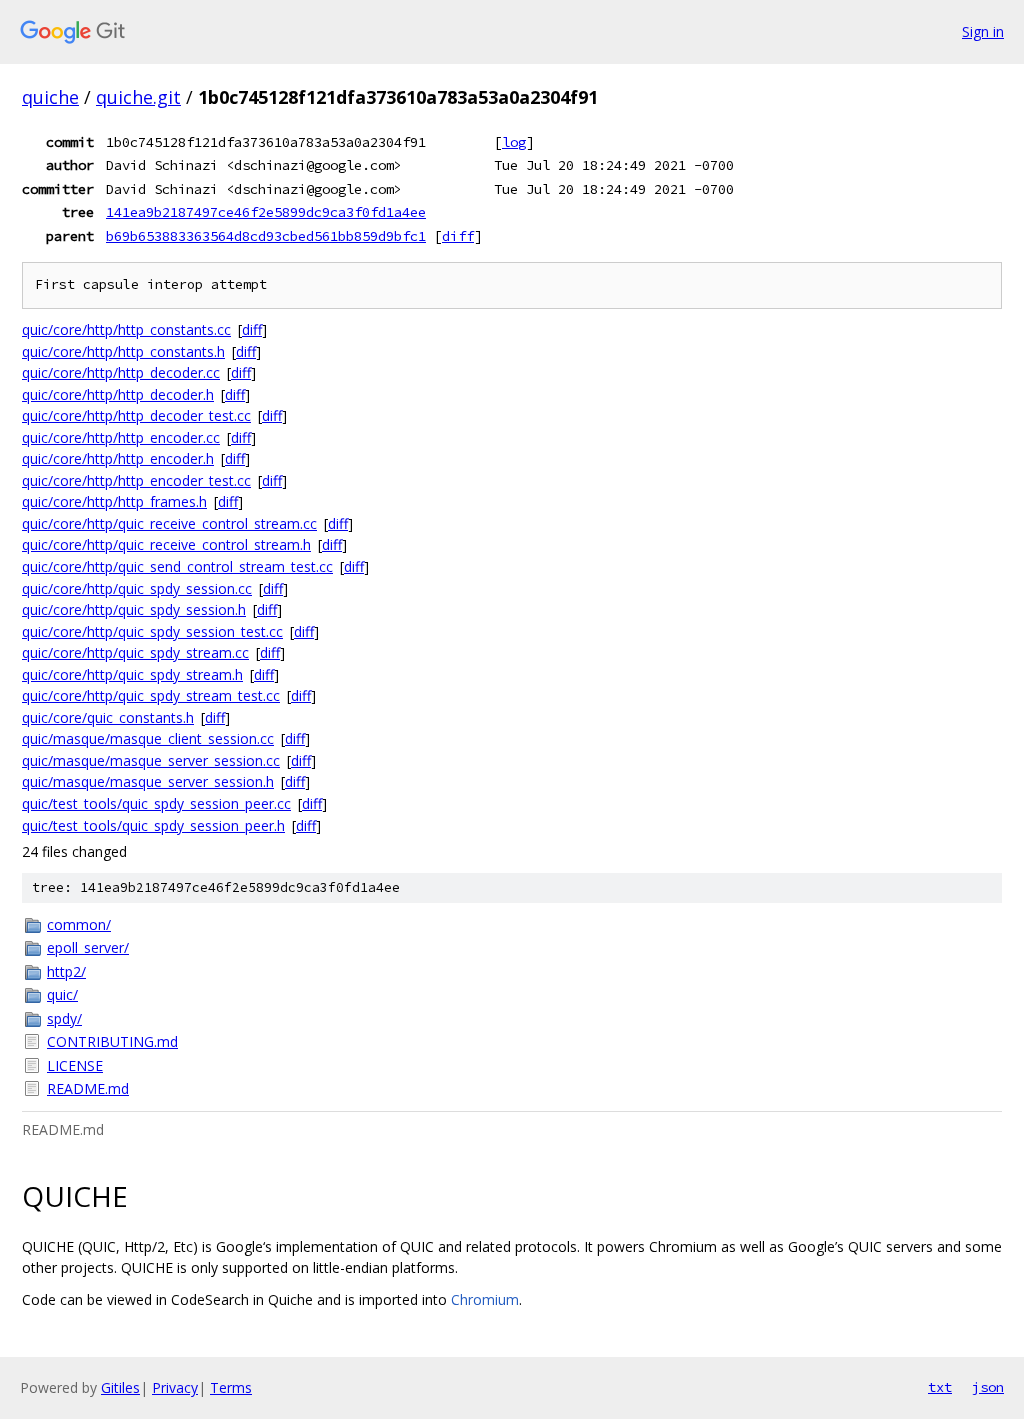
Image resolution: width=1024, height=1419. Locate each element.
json (988, 1387)
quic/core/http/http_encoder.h (118, 458)
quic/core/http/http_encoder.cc (121, 437)
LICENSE (75, 1065)
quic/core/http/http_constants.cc (126, 329)
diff (458, 236)
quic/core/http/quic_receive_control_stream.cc (169, 523)
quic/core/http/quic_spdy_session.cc (137, 588)
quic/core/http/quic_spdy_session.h (134, 609)
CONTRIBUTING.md (112, 1041)
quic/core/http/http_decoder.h (118, 394)
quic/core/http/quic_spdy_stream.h (132, 674)
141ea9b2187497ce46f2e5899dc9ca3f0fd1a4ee (266, 212)
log (514, 142)
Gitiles (120, 1387)
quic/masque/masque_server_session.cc (151, 760)
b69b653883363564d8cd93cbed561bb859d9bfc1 (266, 236)
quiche (50, 97)
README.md (88, 1088)
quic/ (62, 994)
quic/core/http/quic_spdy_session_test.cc (152, 631)
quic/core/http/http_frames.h (114, 501)
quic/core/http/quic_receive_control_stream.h (166, 544)
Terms (231, 1387)
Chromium (485, 1299)
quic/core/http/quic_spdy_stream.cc (135, 652)
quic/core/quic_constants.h (108, 717)
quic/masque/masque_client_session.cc (148, 738)
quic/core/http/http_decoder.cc (121, 372)
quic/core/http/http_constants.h (123, 351)
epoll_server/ (88, 947)
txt (940, 1387)
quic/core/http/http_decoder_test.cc (136, 415)
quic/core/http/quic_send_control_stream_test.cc (177, 566)
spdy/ (64, 1018)
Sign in (983, 31)
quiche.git (138, 97)
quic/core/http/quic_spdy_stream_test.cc (151, 695)
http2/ (66, 971)
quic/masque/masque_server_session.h (148, 781)
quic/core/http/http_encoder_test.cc (136, 480)
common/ (79, 924)
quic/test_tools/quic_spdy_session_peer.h (153, 825)
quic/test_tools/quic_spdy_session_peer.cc (156, 803)
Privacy (175, 1387)
